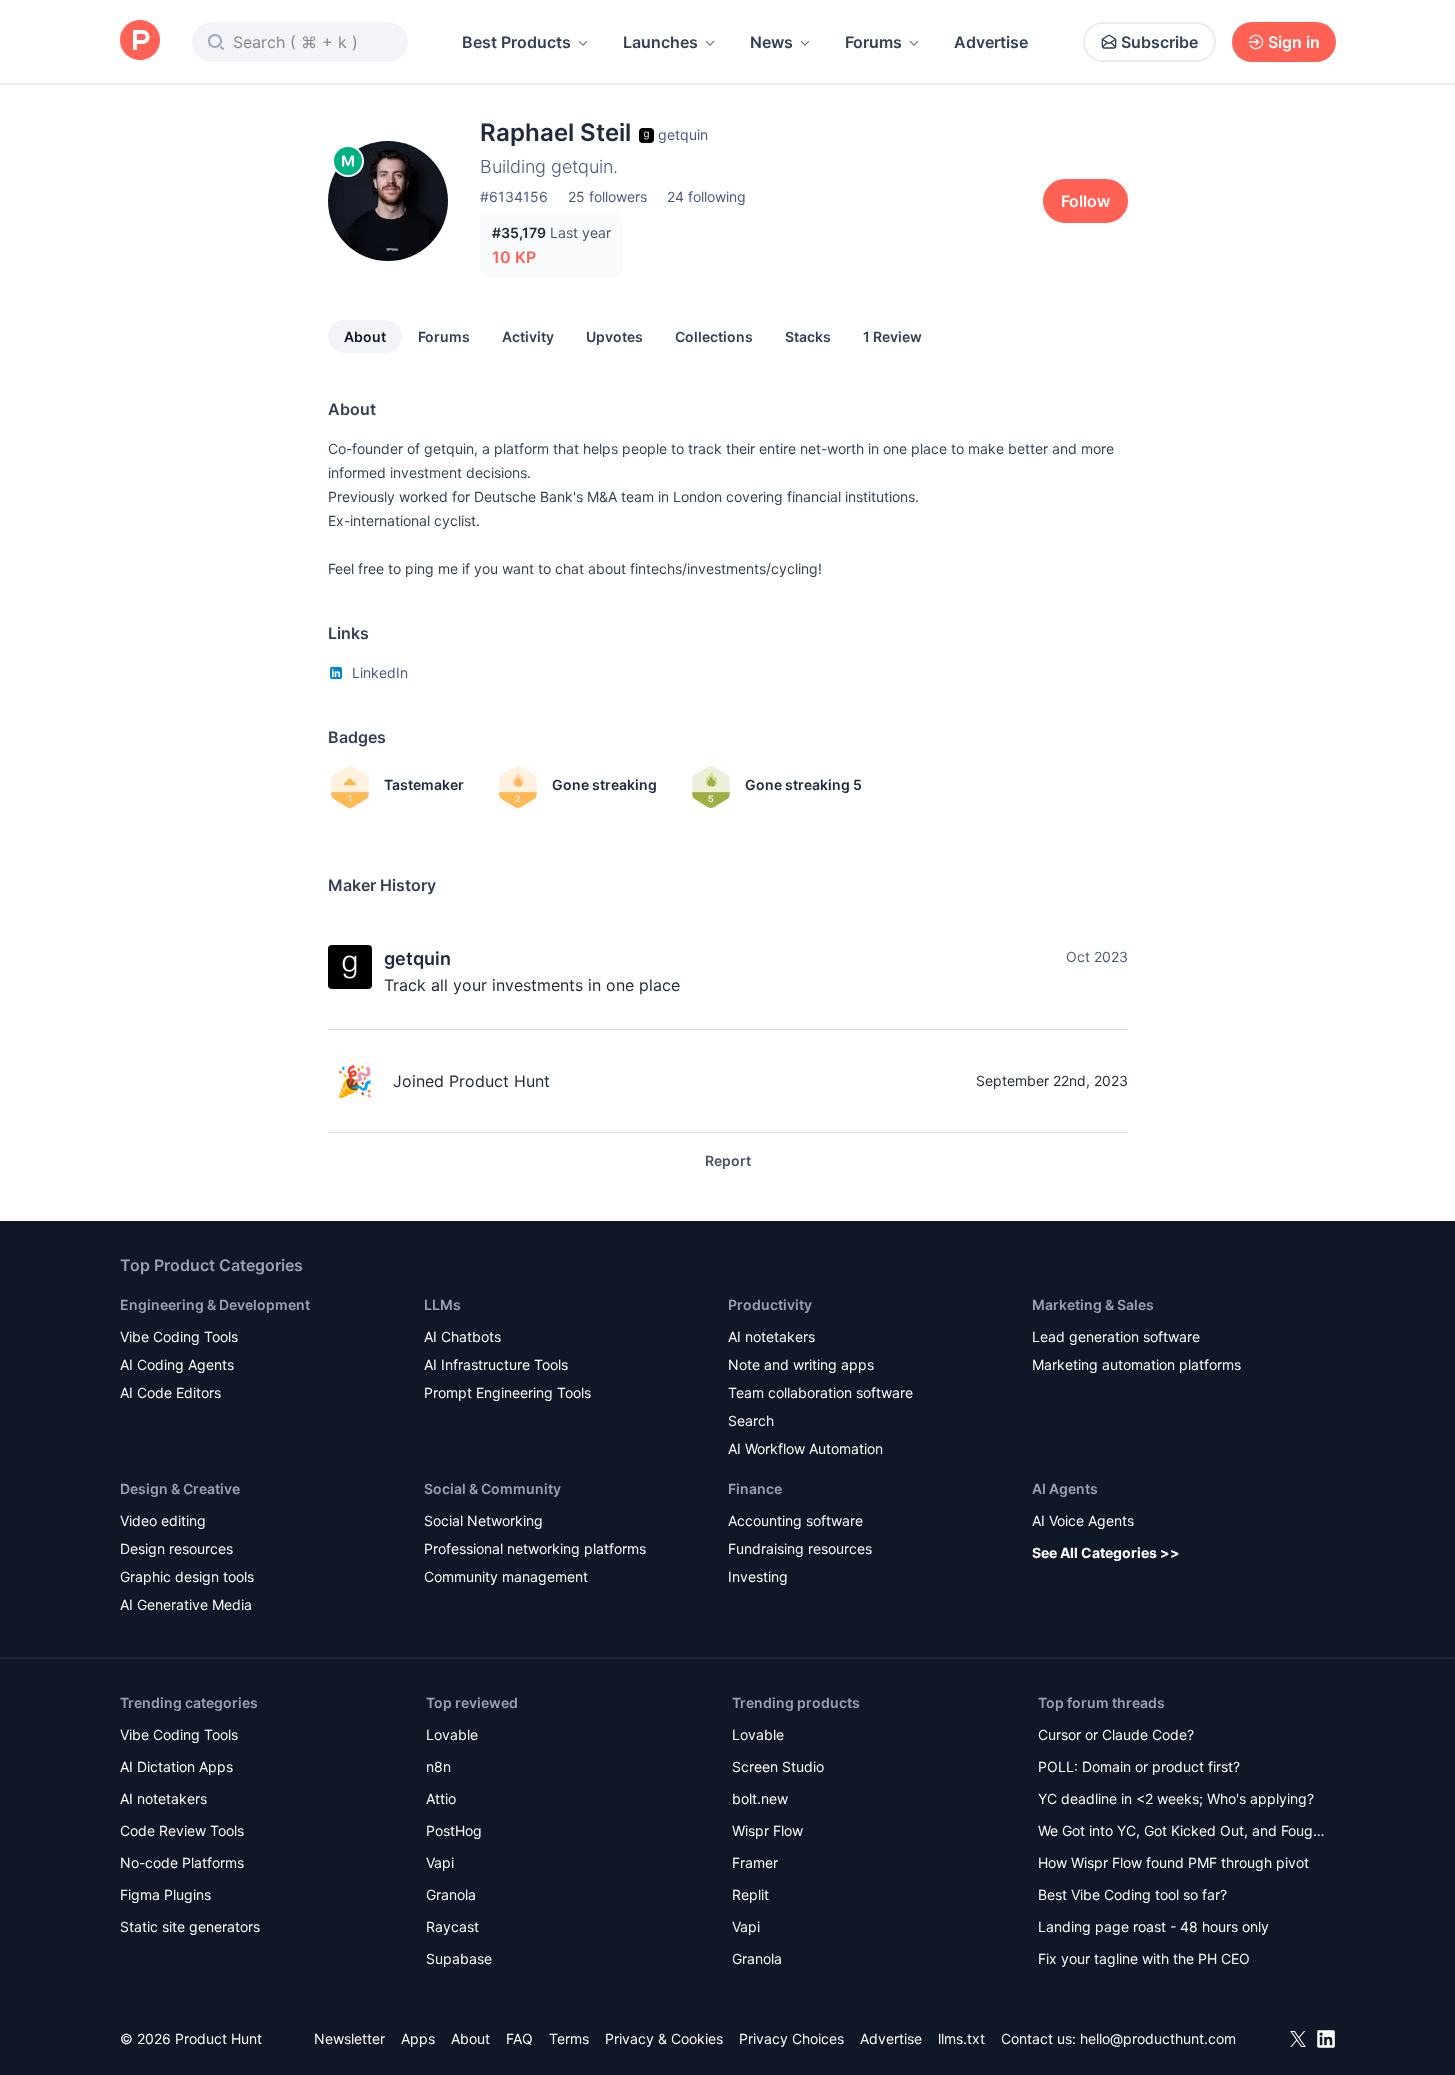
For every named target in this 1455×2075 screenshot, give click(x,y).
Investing (758, 1576)
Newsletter (349, 2038)
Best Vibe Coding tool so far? (1132, 1894)
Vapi (440, 1862)
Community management (506, 1576)
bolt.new (760, 1798)
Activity (528, 336)
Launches (660, 42)
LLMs (442, 1304)
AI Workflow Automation (805, 1448)
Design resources (176, 1548)
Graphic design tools (187, 1576)
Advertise (991, 42)
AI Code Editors (170, 1392)
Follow (1085, 201)
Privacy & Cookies (664, 2038)
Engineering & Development (215, 1304)
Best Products (516, 42)
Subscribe (1159, 42)
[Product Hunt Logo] (140, 41)
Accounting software (795, 1520)
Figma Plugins (165, 1894)
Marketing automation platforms (1136, 1364)
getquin (417, 958)
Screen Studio (778, 1766)
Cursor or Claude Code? (1116, 1734)
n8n (438, 1766)
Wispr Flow (767, 1830)
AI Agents (1065, 1488)
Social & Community (492, 1488)
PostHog (454, 1830)
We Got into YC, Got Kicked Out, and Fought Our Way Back (1182, 1832)
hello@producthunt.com (1158, 2038)
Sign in (1294, 42)
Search (751, 1420)
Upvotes (614, 336)
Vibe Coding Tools (179, 1336)
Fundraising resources (800, 1548)
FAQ (519, 2038)
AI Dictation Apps (176, 1766)
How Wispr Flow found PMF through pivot (1173, 1862)
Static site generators (190, 1926)
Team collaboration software (820, 1392)
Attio (441, 1798)
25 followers (607, 196)
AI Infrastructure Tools (496, 1364)
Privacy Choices (791, 2038)
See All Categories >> (1106, 1552)
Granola (451, 1894)
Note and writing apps (801, 1364)
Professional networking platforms (535, 1548)
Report (728, 1160)
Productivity (770, 1304)
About (365, 336)
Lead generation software (1116, 1336)
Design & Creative (180, 1488)
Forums (873, 42)
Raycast (452, 1926)
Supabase (459, 1958)
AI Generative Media (186, 1604)
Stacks (808, 336)
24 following (706, 196)
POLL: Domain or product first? (1139, 1766)
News (771, 42)
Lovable (452, 1734)
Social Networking (483, 1520)
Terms (569, 2038)
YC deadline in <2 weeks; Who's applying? (1176, 1798)
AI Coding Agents (177, 1364)
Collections (714, 336)
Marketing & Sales (1093, 1304)
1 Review (892, 336)
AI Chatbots (462, 1336)
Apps (418, 2038)
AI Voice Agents (1083, 1520)
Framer (755, 1862)
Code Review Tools (182, 1830)
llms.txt (961, 2038)
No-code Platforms (182, 1862)
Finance (755, 1488)
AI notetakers (771, 1336)
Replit (750, 1894)
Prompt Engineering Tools (507, 1392)
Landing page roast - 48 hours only (1153, 1926)
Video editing (163, 1520)
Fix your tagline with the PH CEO (1144, 1958)
